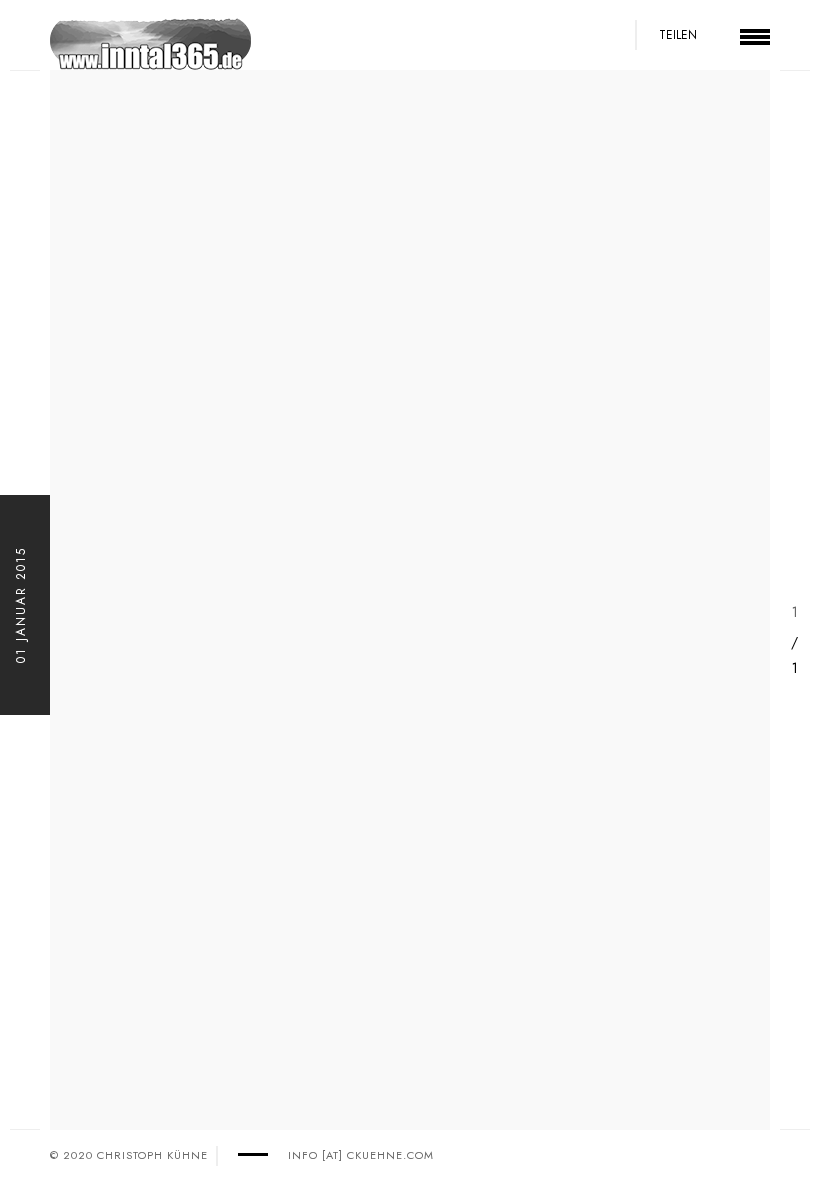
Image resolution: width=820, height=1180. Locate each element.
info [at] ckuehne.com (361, 1155)
